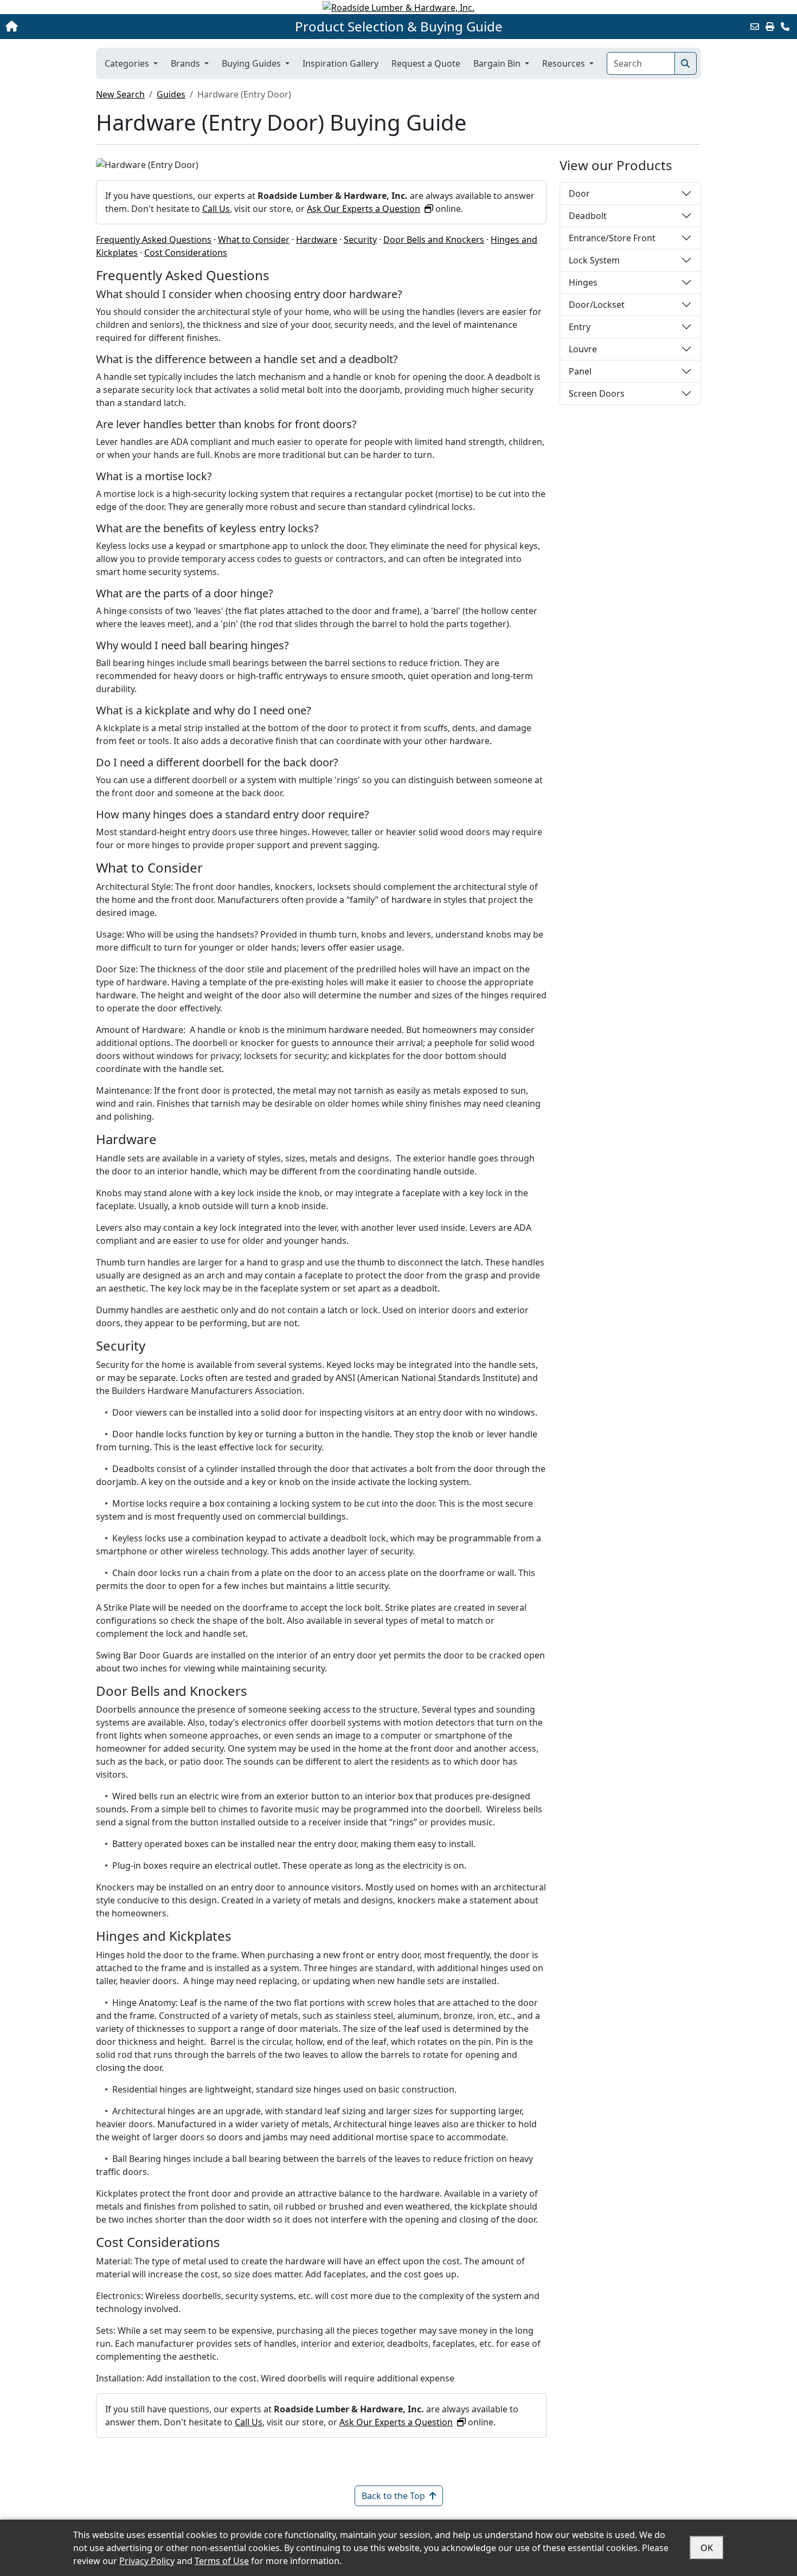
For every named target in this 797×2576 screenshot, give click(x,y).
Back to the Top (393, 2496)
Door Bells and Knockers (434, 240)
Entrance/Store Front (612, 238)
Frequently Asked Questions (154, 240)
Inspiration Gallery (340, 63)
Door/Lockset (597, 305)
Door (579, 193)
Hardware (317, 240)
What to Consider (254, 240)
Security (360, 240)
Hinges (583, 282)
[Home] (83, 27)
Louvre (583, 349)
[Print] (770, 27)
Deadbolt (588, 216)
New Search (120, 94)
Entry (580, 327)
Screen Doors (597, 393)
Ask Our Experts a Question (364, 209)
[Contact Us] (785, 27)
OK (707, 2548)
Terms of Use (222, 2561)
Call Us (216, 209)
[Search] (686, 63)
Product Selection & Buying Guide (399, 27)
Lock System (594, 260)
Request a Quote (426, 63)
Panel (580, 371)
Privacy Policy (147, 2561)
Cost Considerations (186, 253)
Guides (171, 94)
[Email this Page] (755, 27)
